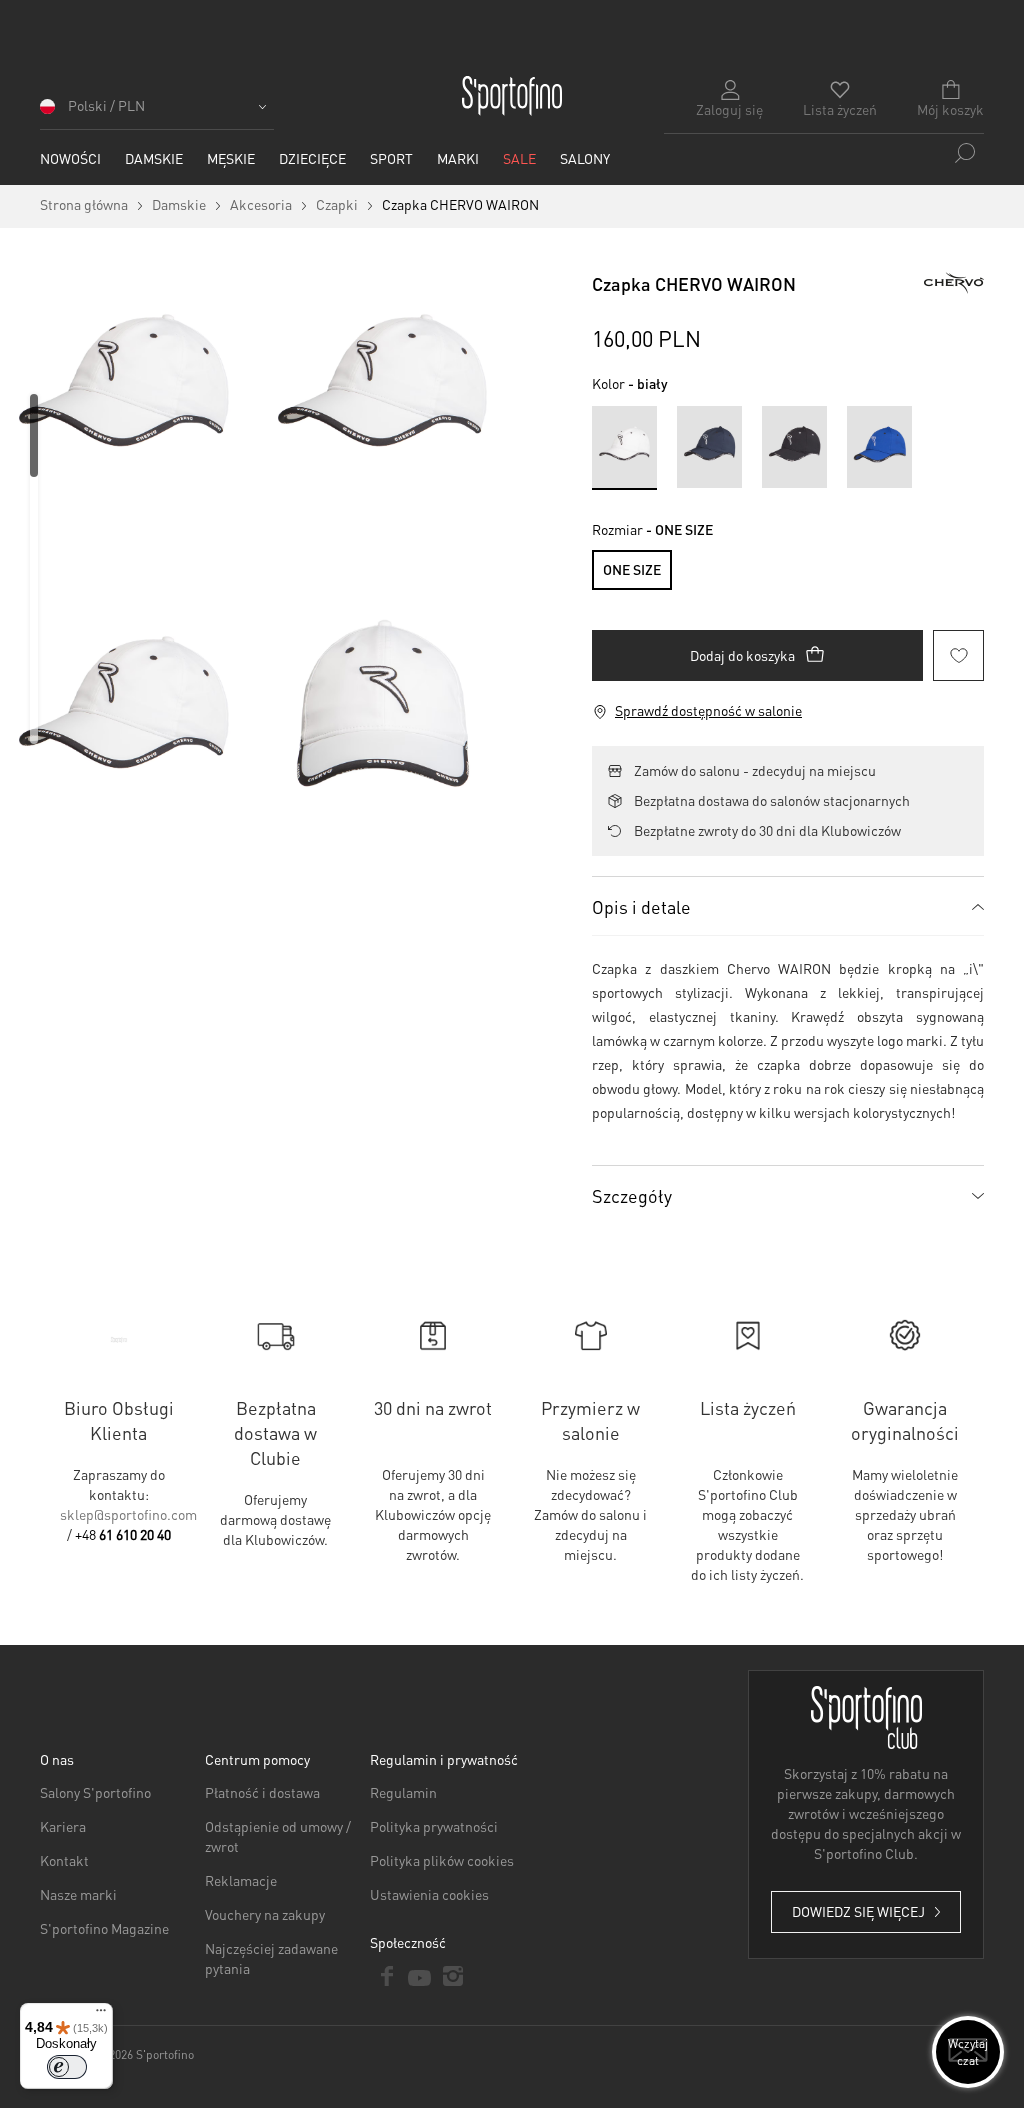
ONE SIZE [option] (632, 569)
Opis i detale (641, 906)
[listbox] (788, 565)
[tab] (788, 906)
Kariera (63, 1826)
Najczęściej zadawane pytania (271, 1958)
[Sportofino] (512, 96)
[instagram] (452, 1976)
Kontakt (64, 1860)
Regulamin (403, 1792)
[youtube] (419, 1976)
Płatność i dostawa (262, 1792)
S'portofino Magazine (104, 1928)
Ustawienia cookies (429, 1894)
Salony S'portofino (95, 1792)
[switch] (67, 2067)
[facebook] (386, 1976)
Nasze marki (78, 1894)
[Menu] (101, 2015)
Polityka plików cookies (442, 1860)
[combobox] (824, 153)
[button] (157, 112)
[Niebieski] (879, 446)
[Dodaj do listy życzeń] (958, 655)
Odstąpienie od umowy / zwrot (278, 1836)
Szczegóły (632, 1195)
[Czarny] (794, 446)
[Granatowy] (709, 446)
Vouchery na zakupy (265, 1914)
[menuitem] (70, 158)
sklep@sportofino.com (128, 1514)
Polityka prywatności (434, 1826)
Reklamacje (241, 1880)
